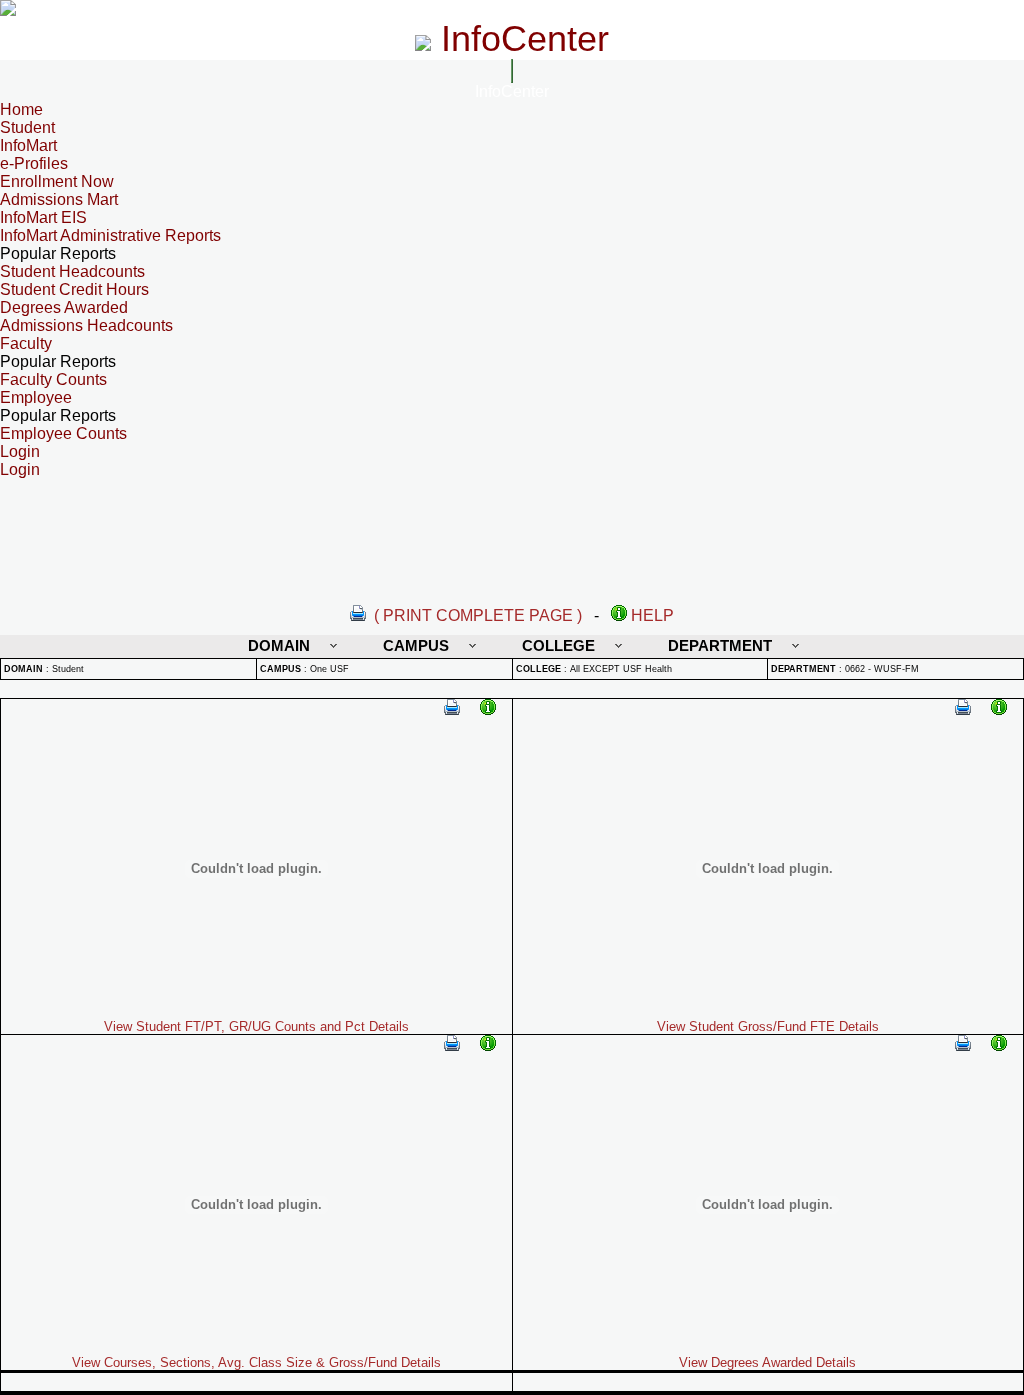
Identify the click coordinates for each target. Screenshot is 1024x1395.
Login (20, 469)
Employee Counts (63, 433)
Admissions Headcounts (86, 325)
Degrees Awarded (64, 307)
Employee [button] (36, 397)
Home (21, 109)
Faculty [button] (26, 343)
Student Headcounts (72, 271)
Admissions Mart (59, 199)
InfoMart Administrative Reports (110, 235)
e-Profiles (34, 163)
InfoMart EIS (43, 217)
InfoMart (28, 145)
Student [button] (27, 127)
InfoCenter (512, 91)
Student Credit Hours (74, 289)
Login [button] (20, 451)
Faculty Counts (53, 379)
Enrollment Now (57, 181)
